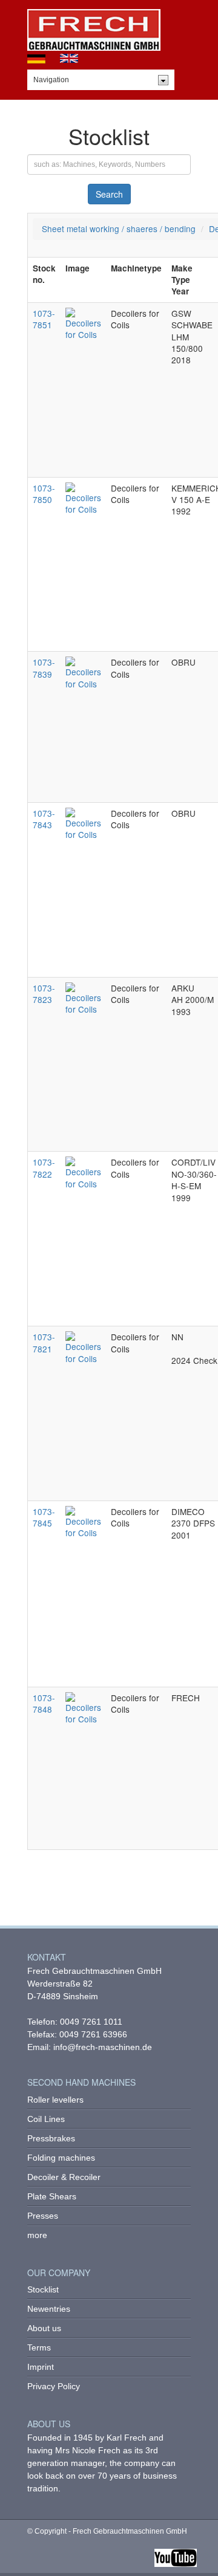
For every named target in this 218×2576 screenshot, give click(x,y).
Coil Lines (46, 2119)
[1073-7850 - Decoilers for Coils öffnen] (83, 497)
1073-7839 (44, 668)
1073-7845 (44, 1517)
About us (44, 2328)
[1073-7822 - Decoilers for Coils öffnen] (83, 1172)
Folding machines (61, 2158)
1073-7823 (44, 994)
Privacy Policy (54, 2386)
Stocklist (43, 2289)
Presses (43, 2216)
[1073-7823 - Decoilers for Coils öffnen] (83, 998)
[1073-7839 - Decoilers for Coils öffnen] (83, 672)
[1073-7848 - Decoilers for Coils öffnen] (83, 1707)
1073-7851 (44, 319)
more (37, 2235)
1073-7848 (44, 1703)
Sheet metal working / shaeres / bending (119, 229)
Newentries (49, 2309)
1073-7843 (44, 819)
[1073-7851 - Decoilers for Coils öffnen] (83, 323)
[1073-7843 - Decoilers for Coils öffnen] (83, 823)
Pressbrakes (51, 2138)
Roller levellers (55, 2100)
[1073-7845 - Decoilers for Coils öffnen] (83, 1521)
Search (109, 194)
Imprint (41, 2367)
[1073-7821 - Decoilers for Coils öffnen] (83, 1346)
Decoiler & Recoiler (64, 2177)
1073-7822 (44, 1168)
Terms (39, 2347)
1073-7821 (44, 1342)
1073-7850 (44, 494)
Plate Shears (52, 2196)
